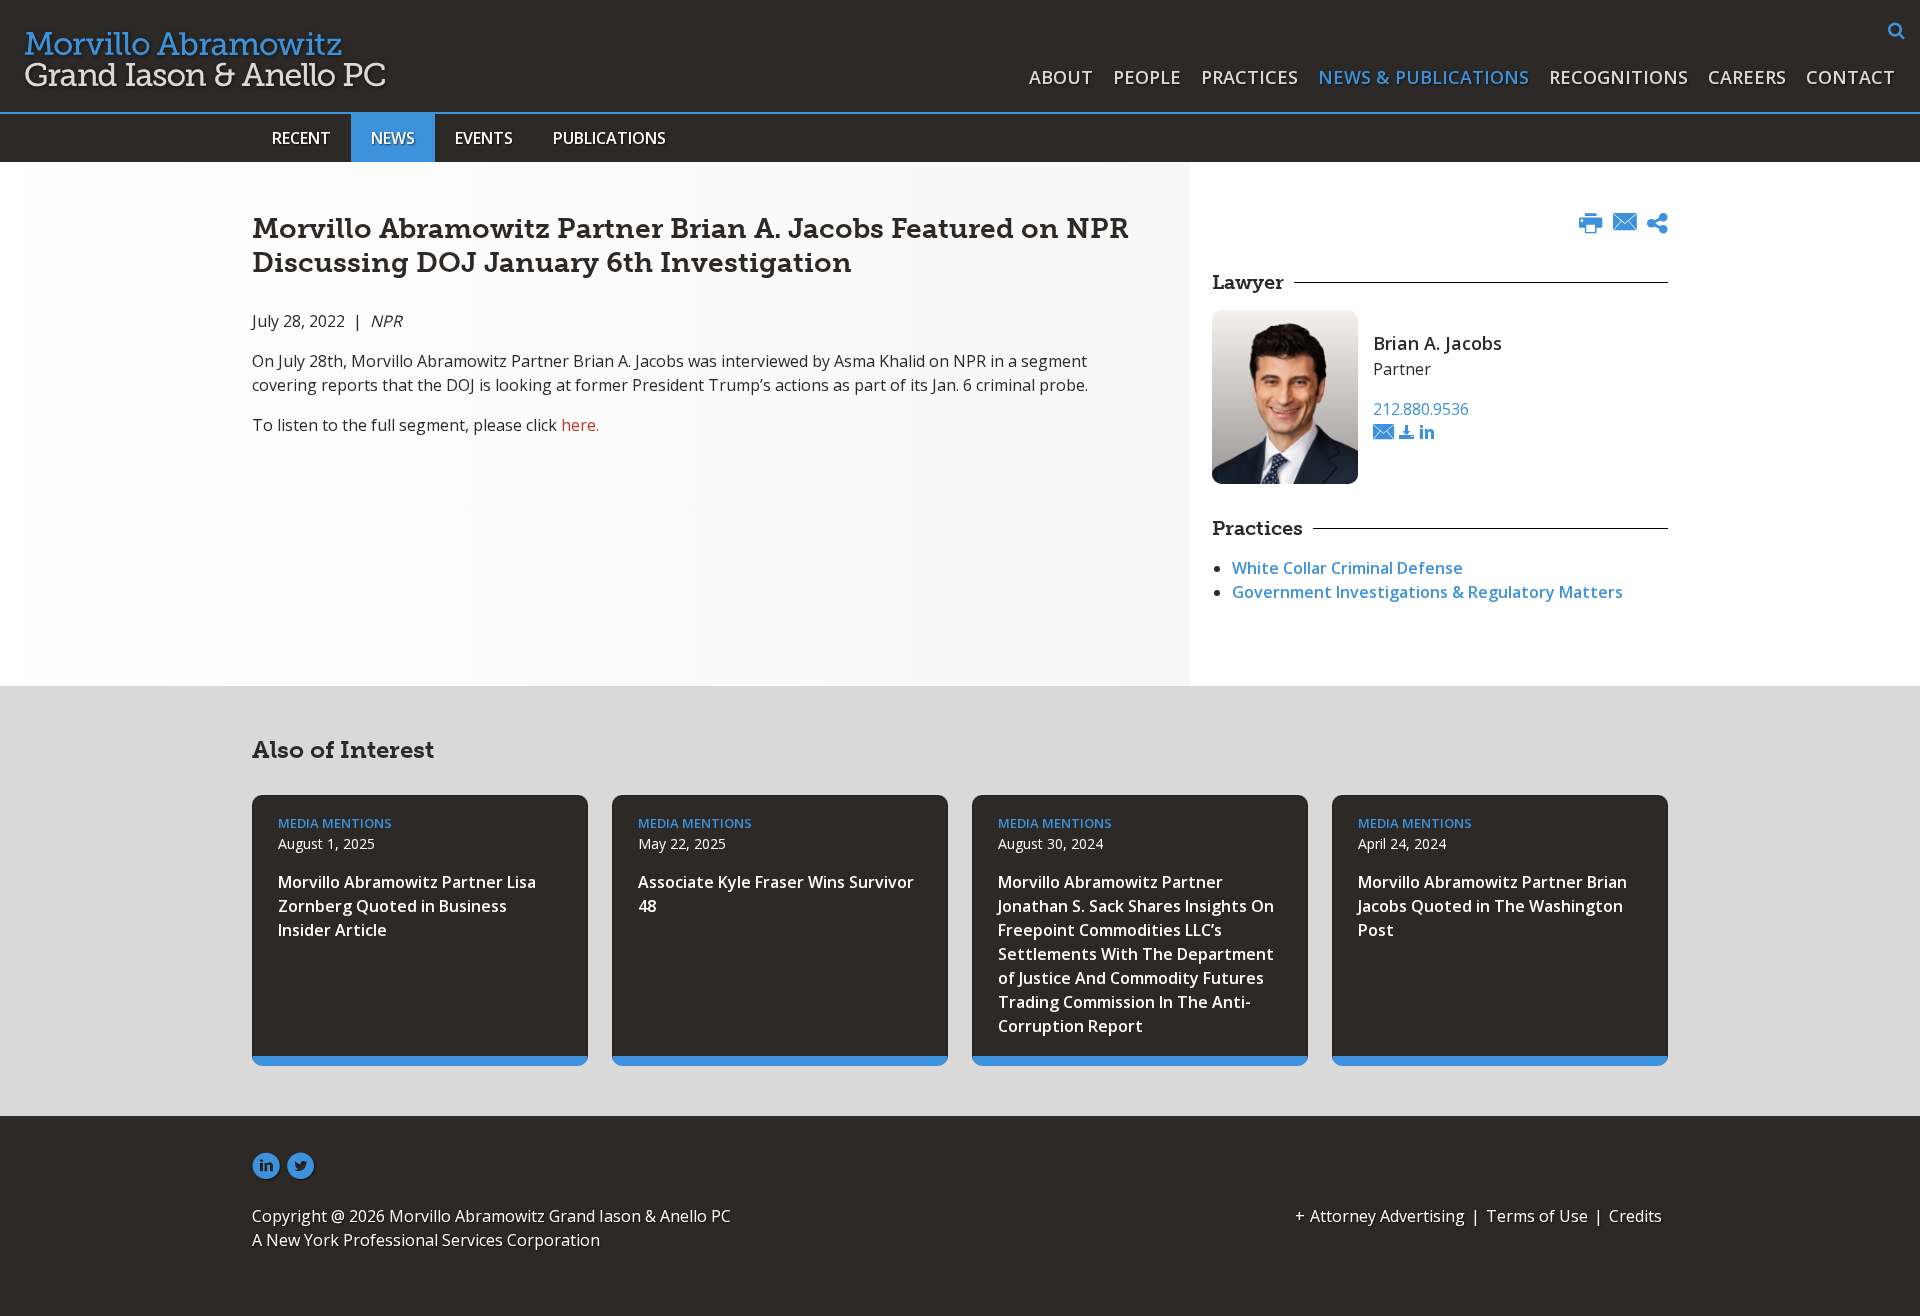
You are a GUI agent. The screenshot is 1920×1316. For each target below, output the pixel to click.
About (1061, 77)
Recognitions (1618, 77)
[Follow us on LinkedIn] (266, 1167)
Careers (1747, 77)
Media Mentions (335, 823)
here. (580, 425)
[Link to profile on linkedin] (1427, 433)
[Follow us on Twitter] (301, 1167)
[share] (1657, 226)
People (1147, 77)
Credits (1635, 1216)
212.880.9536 (1421, 409)
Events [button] (484, 138)
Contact (1850, 77)
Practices (1249, 77)
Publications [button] (609, 138)
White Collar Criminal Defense (1347, 568)
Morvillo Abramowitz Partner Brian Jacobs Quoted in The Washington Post (1492, 906)
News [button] (393, 138)
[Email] (1625, 224)
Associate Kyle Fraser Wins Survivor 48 (776, 894)
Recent (301, 138)
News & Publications (1423, 77)
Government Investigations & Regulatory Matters (1427, 592)
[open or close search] (1896, 31)
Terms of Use (1537, 1216)
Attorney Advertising (1387, 1216)
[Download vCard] (1407, 433)
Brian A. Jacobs (1437, 343)
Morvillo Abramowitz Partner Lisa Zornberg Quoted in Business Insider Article (407, 906)
